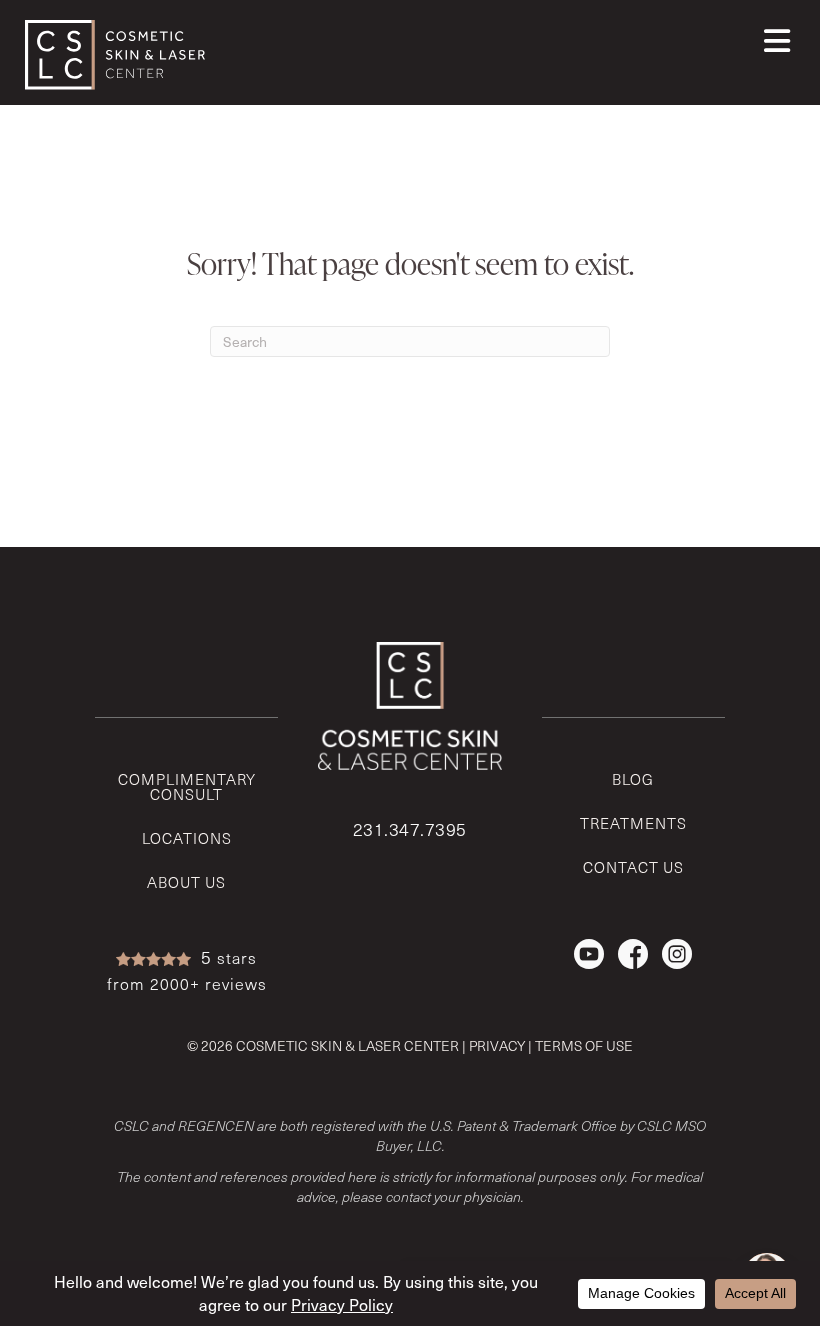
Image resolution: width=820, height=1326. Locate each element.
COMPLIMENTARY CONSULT (187, 786)
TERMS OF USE (584, 1045)
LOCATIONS (187, 838)
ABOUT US (186, 882)
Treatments (633, 823)
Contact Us (633, 867)
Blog (633, 779)
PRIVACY (497, 1045)
